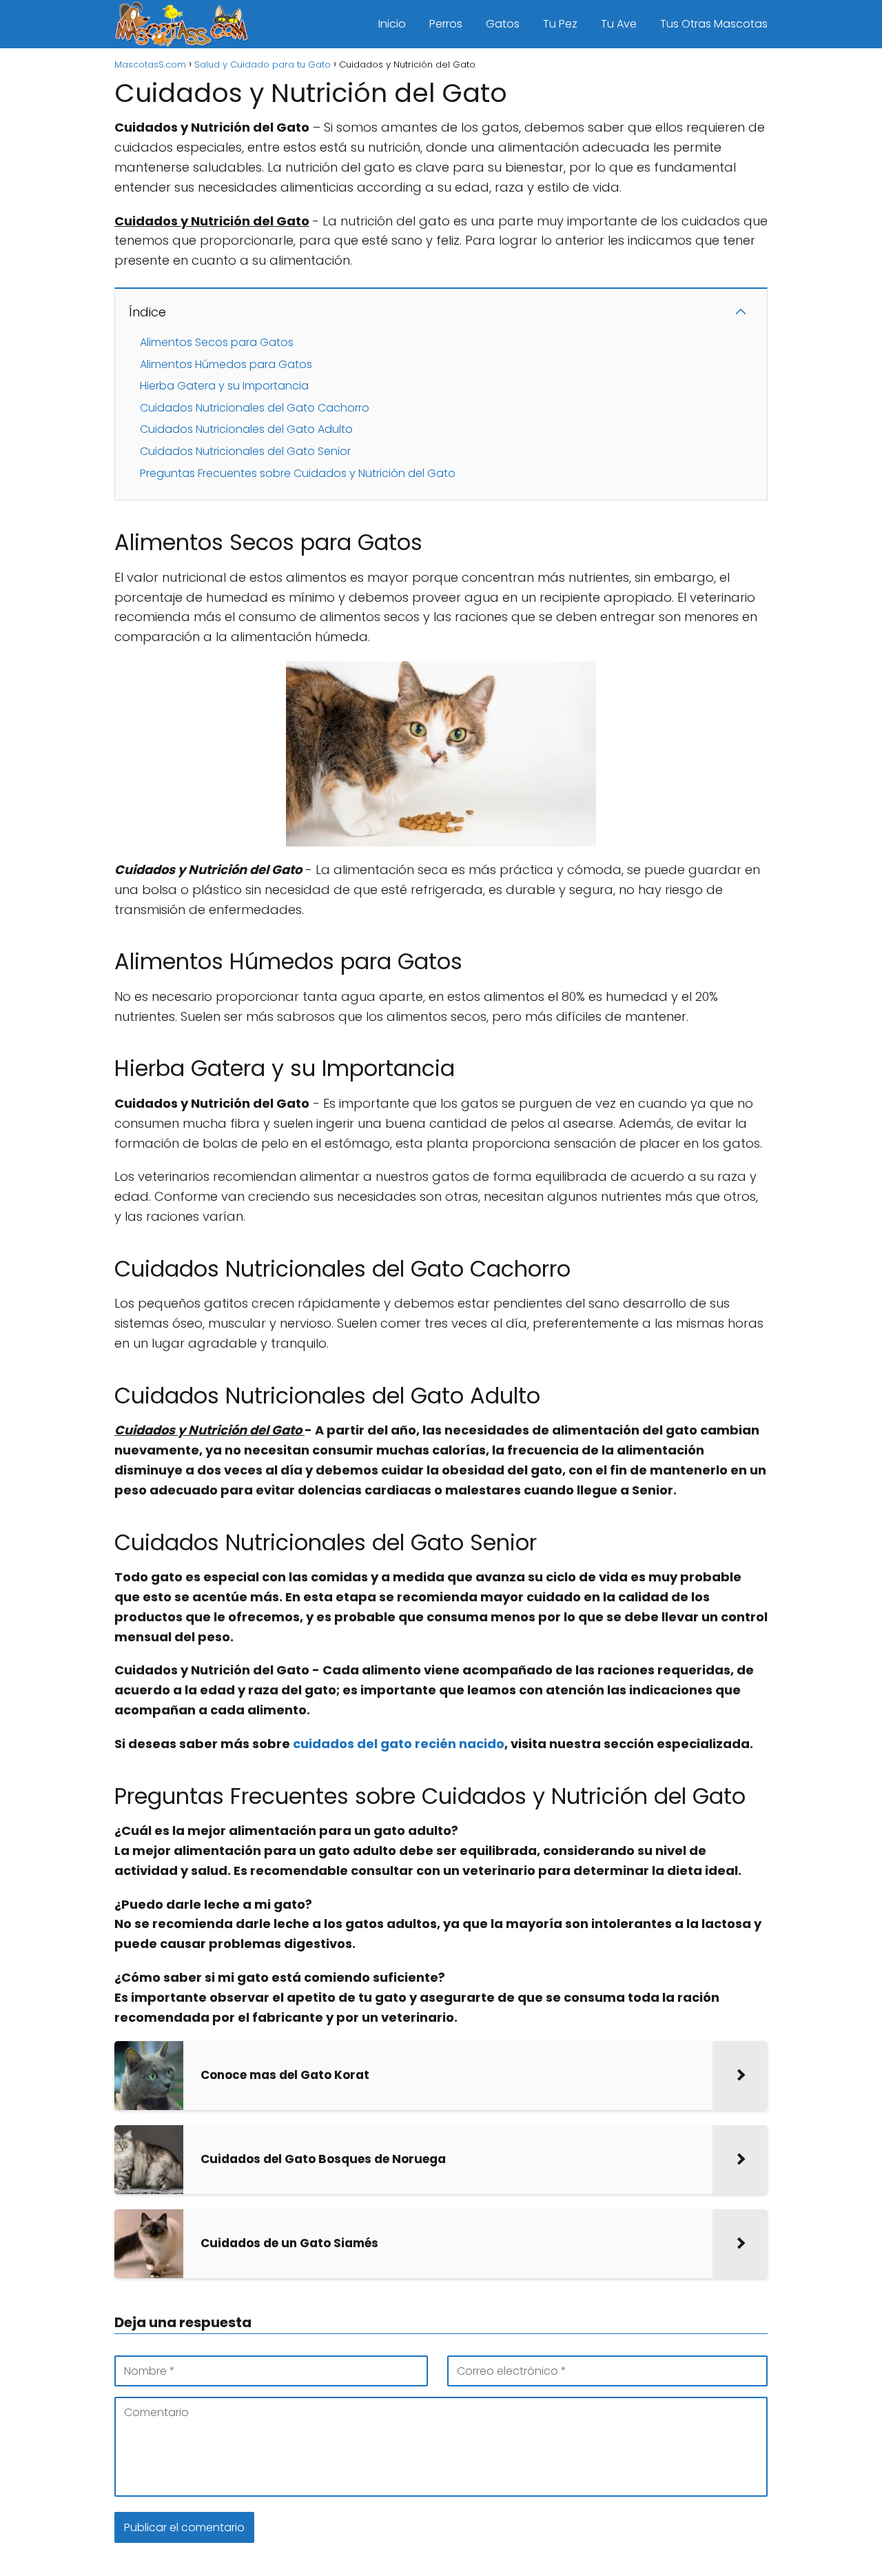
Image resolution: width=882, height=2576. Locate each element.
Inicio (392, 24)
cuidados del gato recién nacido (399, 1744)
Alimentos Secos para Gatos (217, 342)
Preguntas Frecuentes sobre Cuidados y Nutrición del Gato (298, 473)
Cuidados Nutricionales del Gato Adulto (246, 429)
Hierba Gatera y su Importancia (224, 386)
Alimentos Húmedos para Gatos (226, 364)
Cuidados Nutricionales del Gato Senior (245, 451)
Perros (446, 24)
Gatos (503, 24)
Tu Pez (560, 24)
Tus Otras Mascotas (714, 24)
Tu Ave (619, 24)
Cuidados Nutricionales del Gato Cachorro (255, 408)
